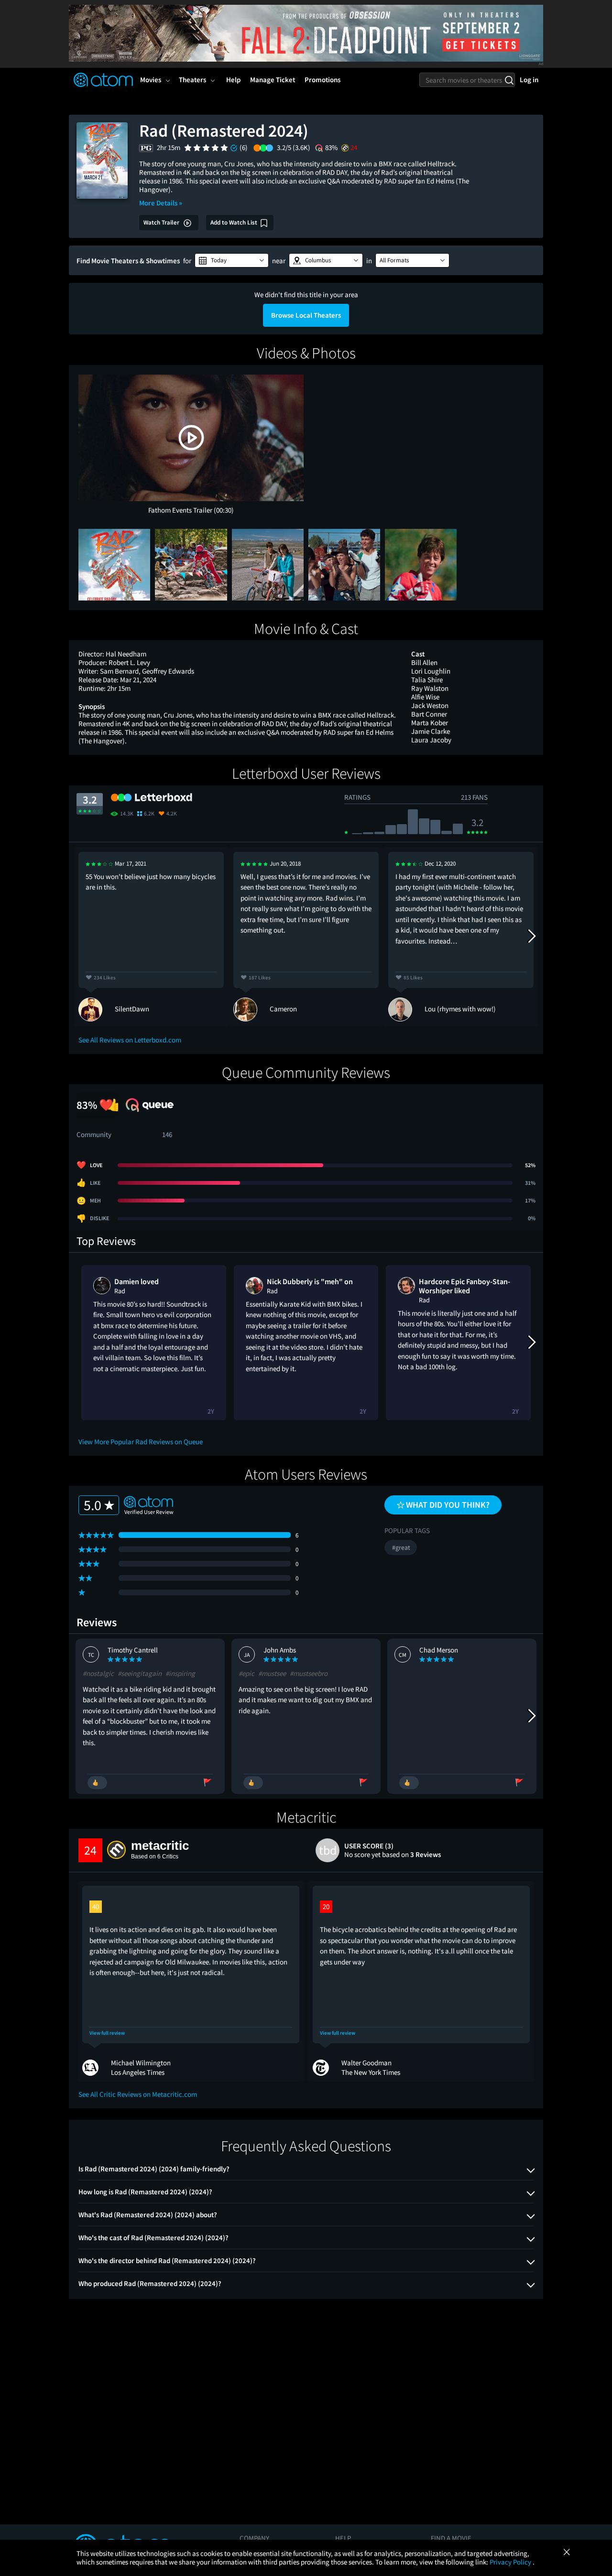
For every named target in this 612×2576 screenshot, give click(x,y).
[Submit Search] (509, 80)
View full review (107, 2033)
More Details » (161, 203)
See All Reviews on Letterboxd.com (130, 1040)
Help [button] (233, 80)
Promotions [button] (322, 80)
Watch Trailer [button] (162, 222)
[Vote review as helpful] (97, 1783)
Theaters (192, 80)
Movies (151, 80)
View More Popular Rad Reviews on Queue (141, 1442)
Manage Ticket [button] (273, 80)
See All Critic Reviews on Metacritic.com (138, 2094)
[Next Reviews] (531, 936)
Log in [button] (529, 80)
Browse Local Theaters (306, 315)
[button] (232, 260)
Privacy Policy (511, 2562)
